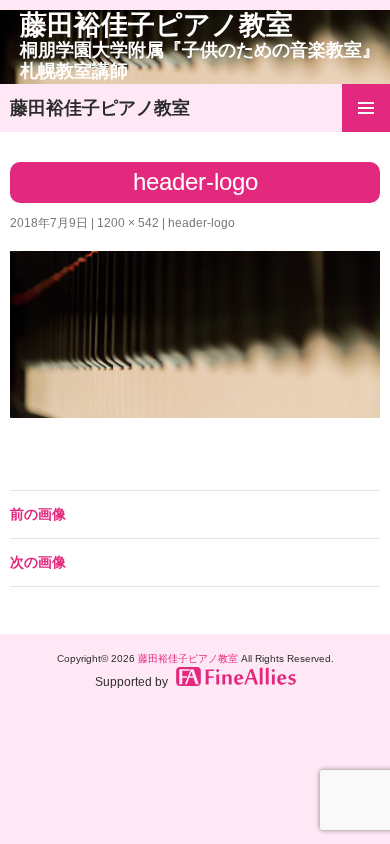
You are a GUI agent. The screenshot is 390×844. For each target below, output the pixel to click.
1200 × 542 (128, 223)
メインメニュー (366, 108)
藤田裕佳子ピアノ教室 (200, 45)
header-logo (201, 223)
